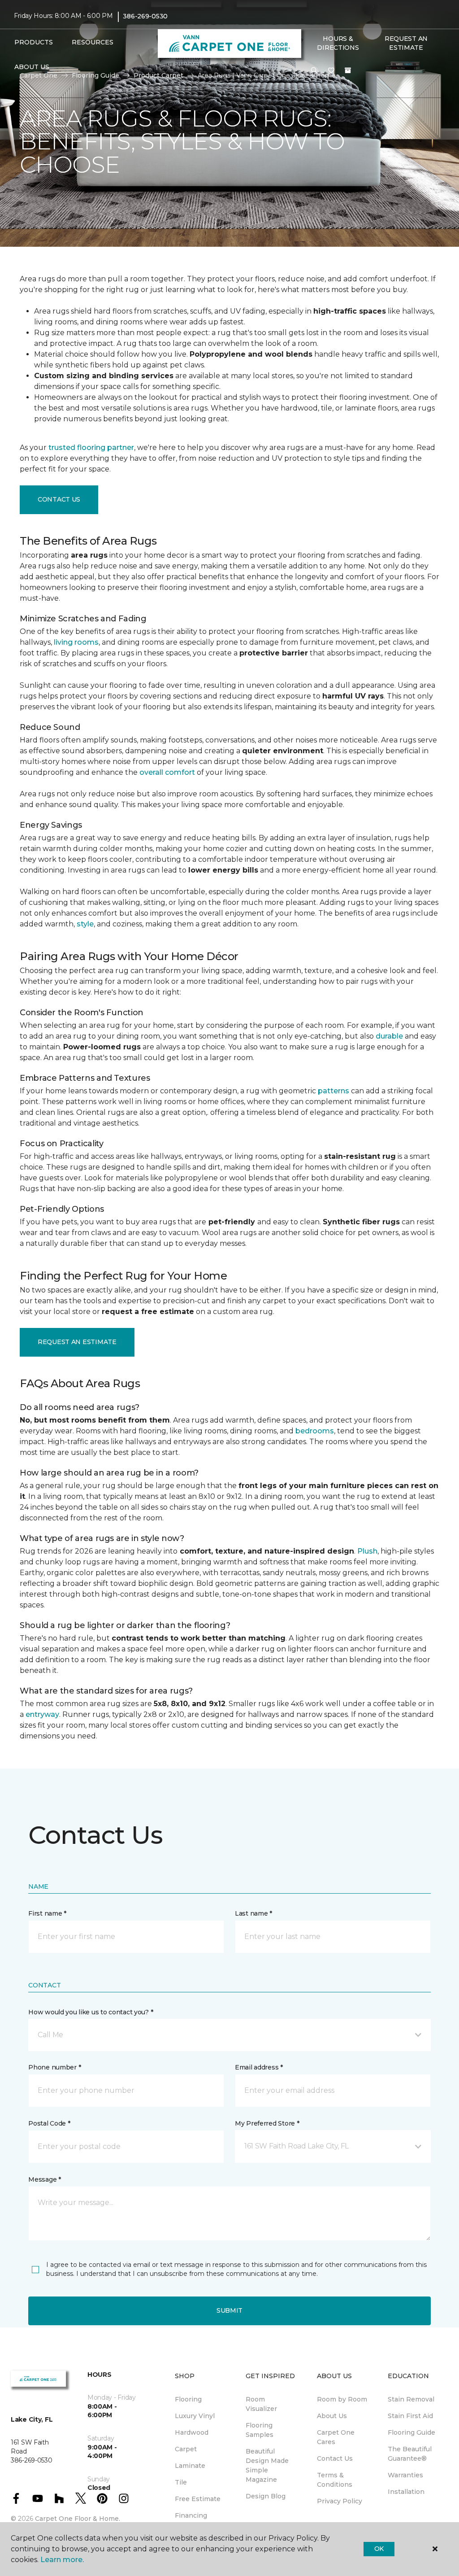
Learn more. (62, 2560)
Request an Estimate (77, 1342)
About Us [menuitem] (332, 2416)
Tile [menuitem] (181, 2482)
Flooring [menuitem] (188, 2399)
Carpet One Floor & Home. (78, 2519)
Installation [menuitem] (406, 2492)
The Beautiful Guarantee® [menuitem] (410, 2454)
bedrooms (315, 1431)
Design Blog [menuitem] (266, 2496)
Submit (229, 2310)
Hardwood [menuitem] (192, 2432)
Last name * (253, 1913)
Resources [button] (93, 42)
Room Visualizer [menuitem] (261, 2404)
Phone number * (54, 2067)
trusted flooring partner (91, 448)
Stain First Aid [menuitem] (410, 2416)
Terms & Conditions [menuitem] (335, 2480)
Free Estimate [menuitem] (198, 2499)
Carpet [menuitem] (186, 2449)
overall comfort (167, 772)
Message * (44, 2179)
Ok (379, 2549)
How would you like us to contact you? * (91, 2012)
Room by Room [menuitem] (342, 2399)
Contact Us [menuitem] (335, 2458)
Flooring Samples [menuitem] (260, 2430)
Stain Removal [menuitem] (411, 2399)
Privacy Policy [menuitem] (340, 2501)
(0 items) (348, 70)
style (85, 924)
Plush (367, 1551)
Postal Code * (49, 2123)
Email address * (259, 2067)
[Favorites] (331, 71)
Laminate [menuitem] (190, 2466)
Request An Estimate (406, 43)
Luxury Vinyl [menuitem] (195, 2416)
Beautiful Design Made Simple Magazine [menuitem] (267, 2465)
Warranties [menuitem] (405, 2475)
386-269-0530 (145, 16)
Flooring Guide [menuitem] (411, 2432)
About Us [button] (32, 67)
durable (389, 1036)
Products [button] (34, 42)
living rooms (76, 642)
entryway (42, 1714)
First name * (47, 1913)
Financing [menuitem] (191, 2515)
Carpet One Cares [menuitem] (336, 2437)
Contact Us (59, 499)
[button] (314, 71)
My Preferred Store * (267, 2123)
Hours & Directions (338, 43)
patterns (333, 1091)
